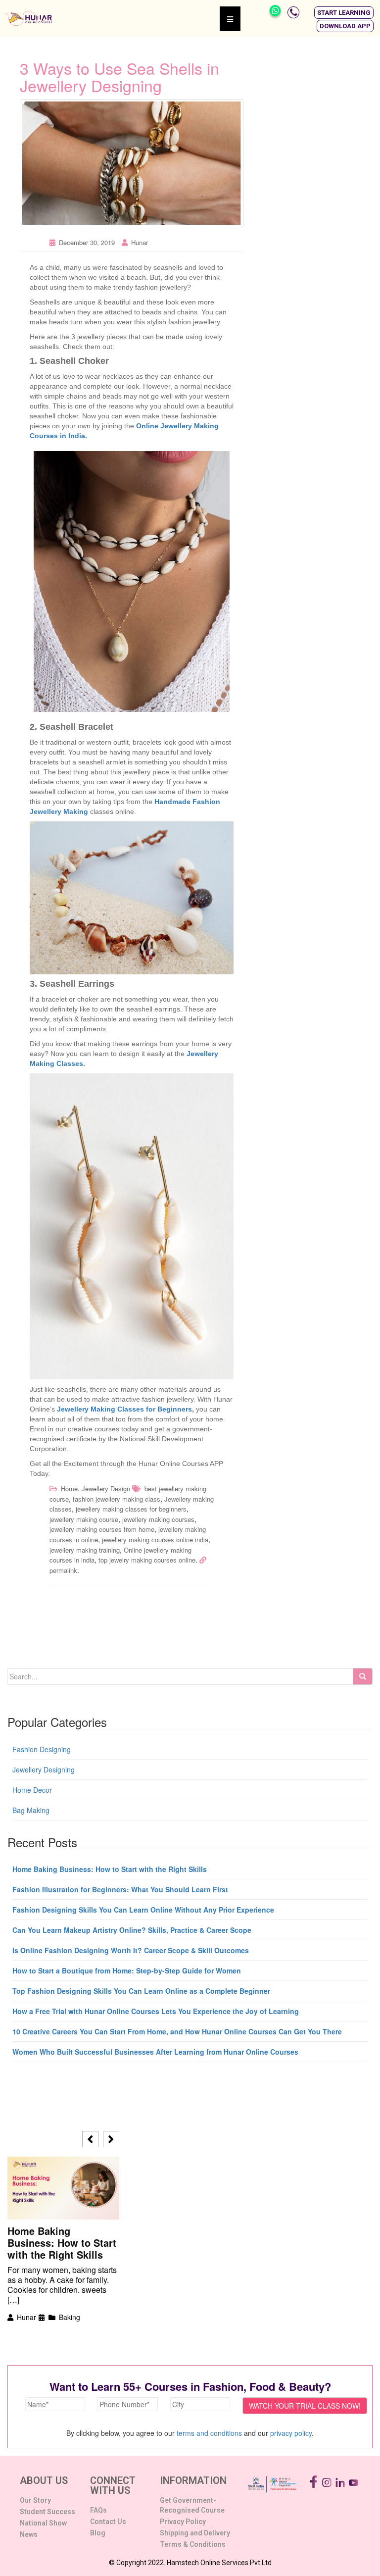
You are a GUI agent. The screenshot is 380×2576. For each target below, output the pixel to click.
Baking (70, 2317)
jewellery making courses (158, 1519)
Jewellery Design (106, 1489)
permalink (63, 1570)
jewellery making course (84, 1519)
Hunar (140, 242)
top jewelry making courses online (147, 1560)
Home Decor (32, 1790)
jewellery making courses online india (155, 1540)
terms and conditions (209, 2433)
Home (69, 1489)
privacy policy (291, 2433)
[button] (344, 13)
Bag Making (31, 1810)
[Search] (363, 1676)
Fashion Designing (42, 1749)
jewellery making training (85, 1550)
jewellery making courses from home (102, 1529)
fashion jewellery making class (117, 1499)
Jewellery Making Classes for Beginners (124, 1409)
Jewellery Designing (44, 1769)
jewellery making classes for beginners (131, 1509)
